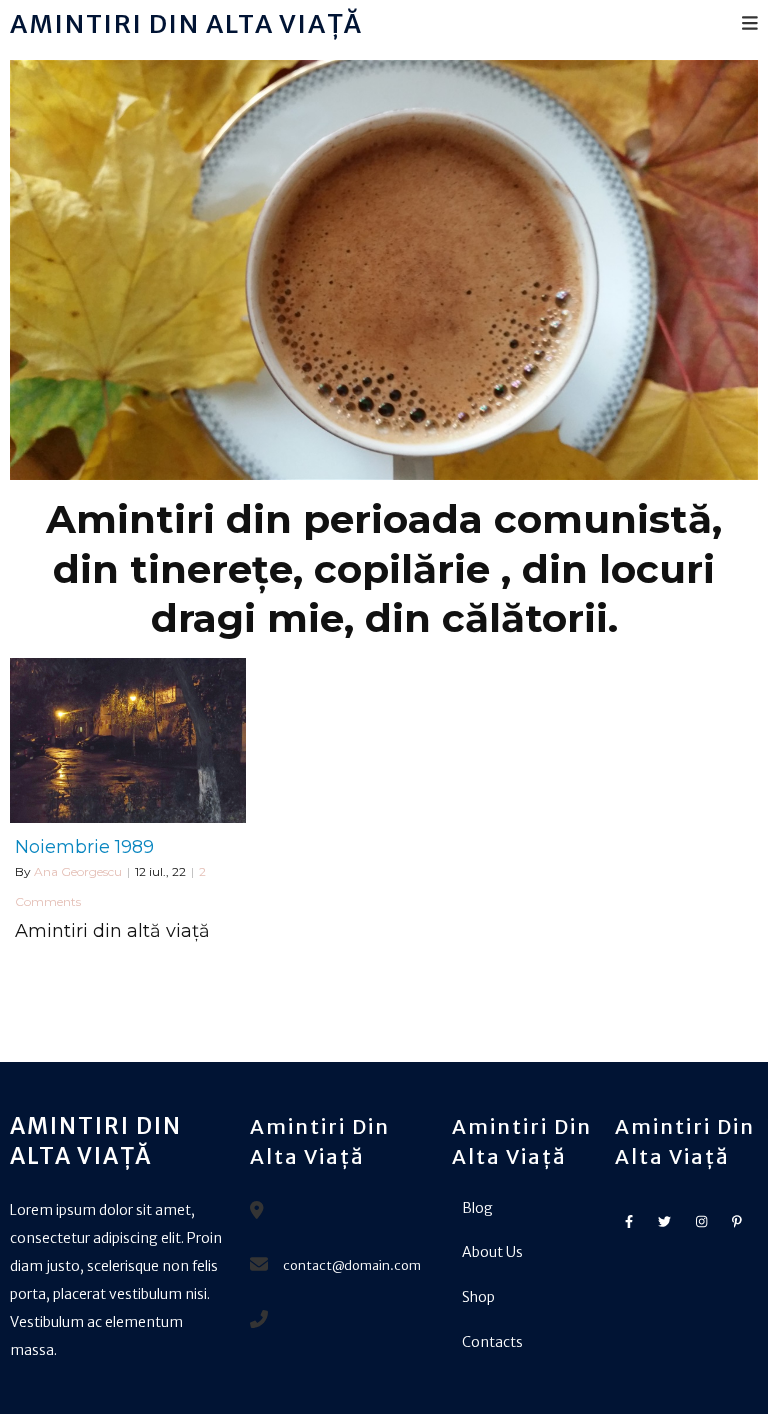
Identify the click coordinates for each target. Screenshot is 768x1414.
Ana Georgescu (78, 871)
